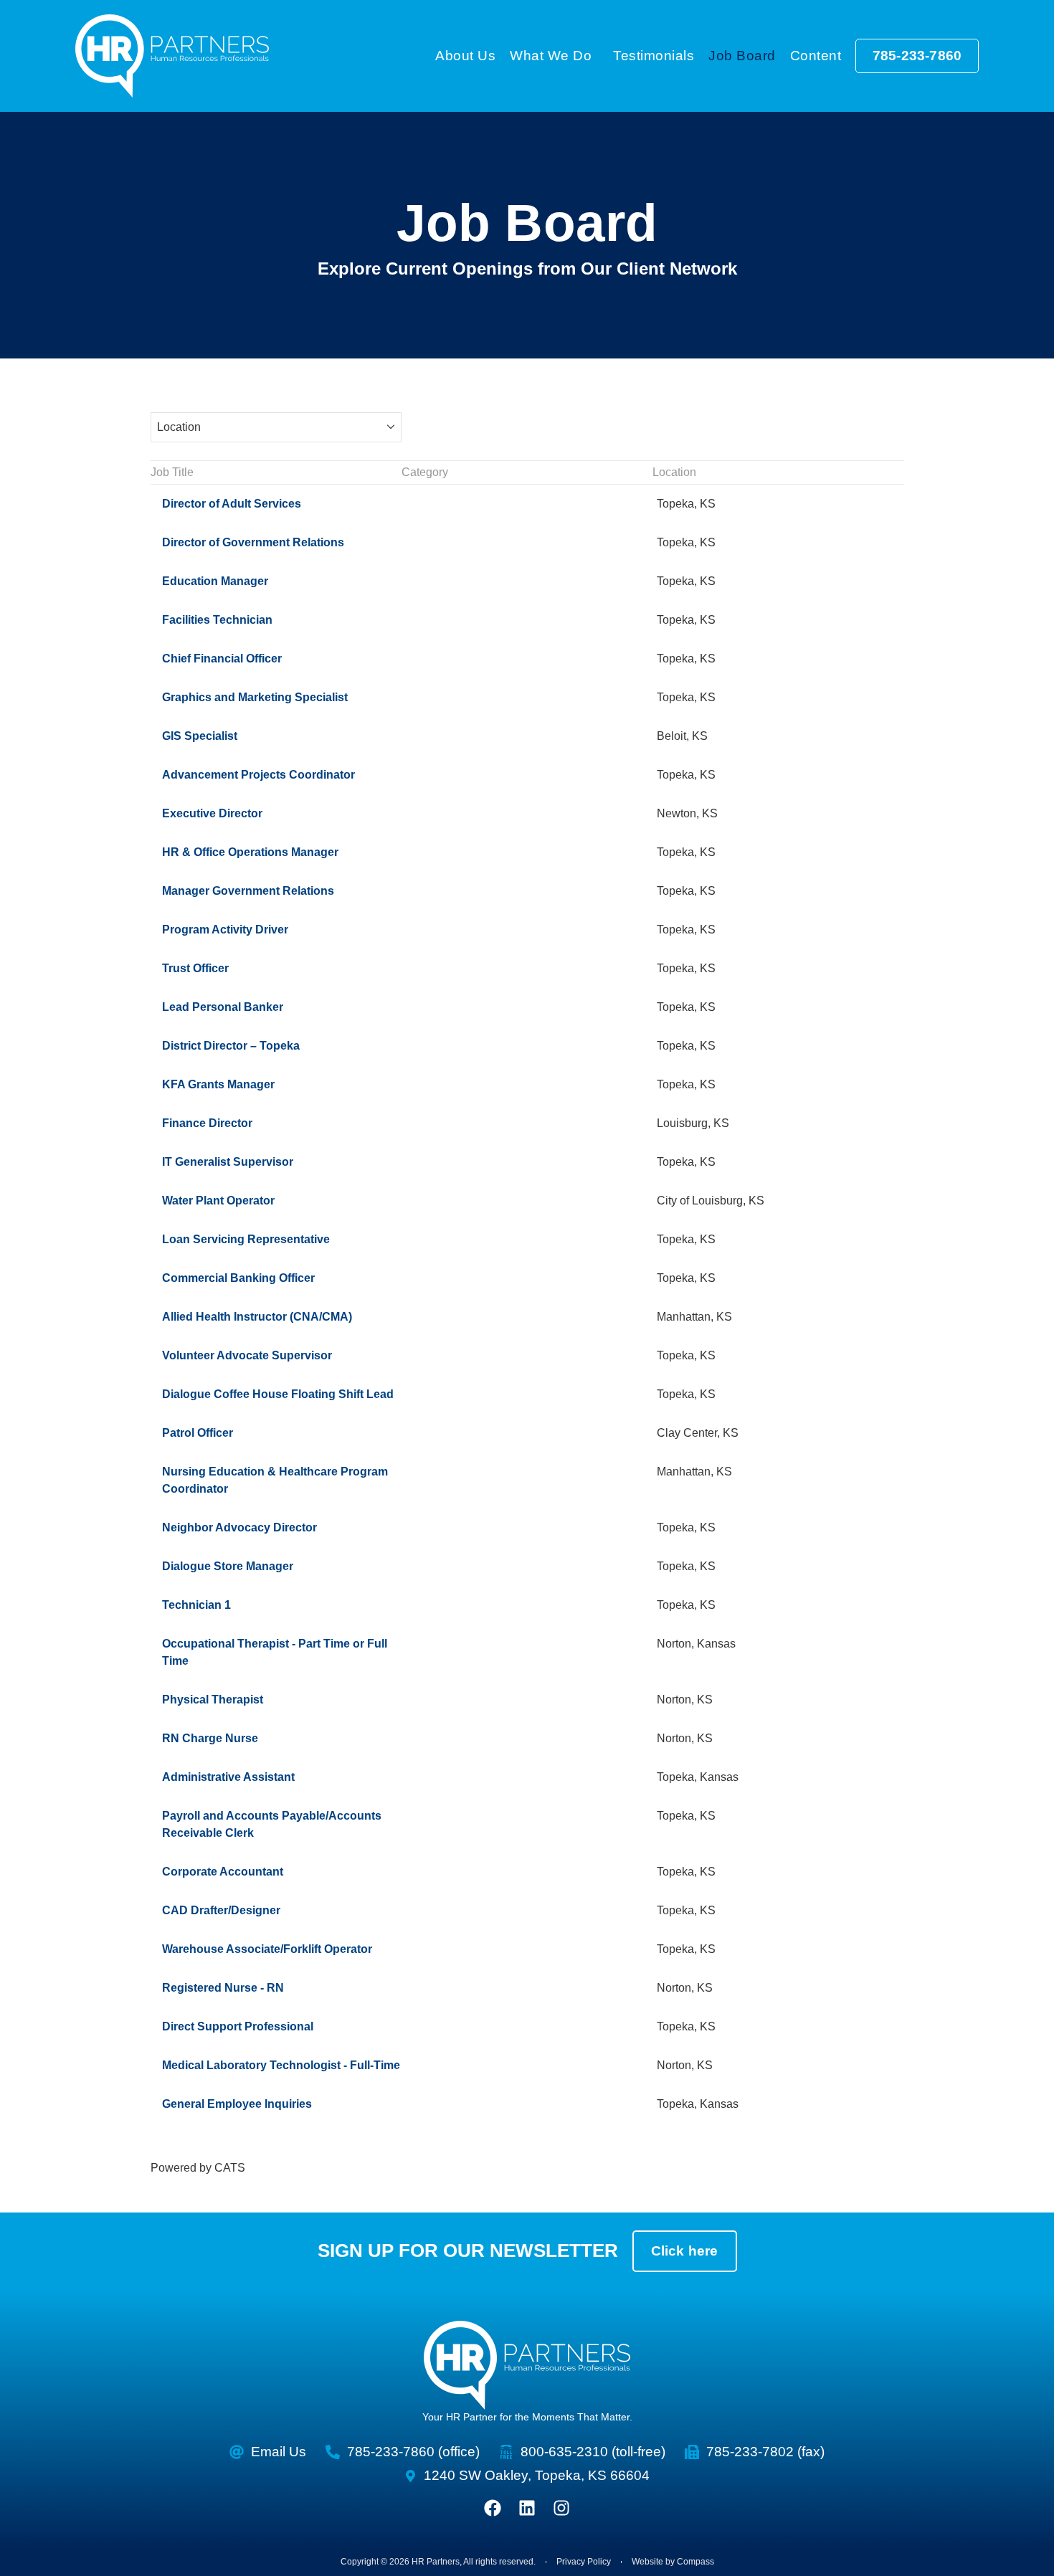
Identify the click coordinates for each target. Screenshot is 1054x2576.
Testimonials (654, 56)
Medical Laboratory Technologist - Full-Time (281, 2065)
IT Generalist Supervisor (228, 1162)
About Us (465, 56)
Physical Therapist (213, 1700)
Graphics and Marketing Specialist (255, 697)
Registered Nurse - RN (223, 1988)
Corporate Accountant (223, 1872)
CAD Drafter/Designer (221, 1910)
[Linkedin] (527, 2508)
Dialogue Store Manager (228, 1566)
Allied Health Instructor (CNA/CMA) (257, 1317)
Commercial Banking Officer (238, 1278)
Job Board (742, 56)
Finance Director (207, 1123)
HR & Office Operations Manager (250, 852)
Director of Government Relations (253, 542)
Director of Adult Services (232, 504)
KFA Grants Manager (218, 1084)
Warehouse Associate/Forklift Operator (267, 1949)
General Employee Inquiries (237, 2104)
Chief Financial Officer (222, 659)
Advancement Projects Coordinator (258, 775)
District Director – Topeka (231, 1046)
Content (816, 56)
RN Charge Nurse (210, 1738)
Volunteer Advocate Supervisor (247, 1355)
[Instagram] (561, 2508)
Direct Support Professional (238, 2026)
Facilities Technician (217, 620)
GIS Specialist (200, 736)
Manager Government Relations (248, 891)
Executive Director (212, 813)
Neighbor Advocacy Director (239, 1527)
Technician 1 (196, 1605)
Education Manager (215, 581)
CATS (230, 2168)
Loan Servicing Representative (246, 1239)
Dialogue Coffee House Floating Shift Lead (278, 1394)
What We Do (551, 56)
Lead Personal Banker (223, 1007)
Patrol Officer (198, 1433)
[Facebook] (493, 2508)
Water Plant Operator (218, 1201)
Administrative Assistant (228, 1777)
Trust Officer (195, 968)
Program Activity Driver (225, 930)
